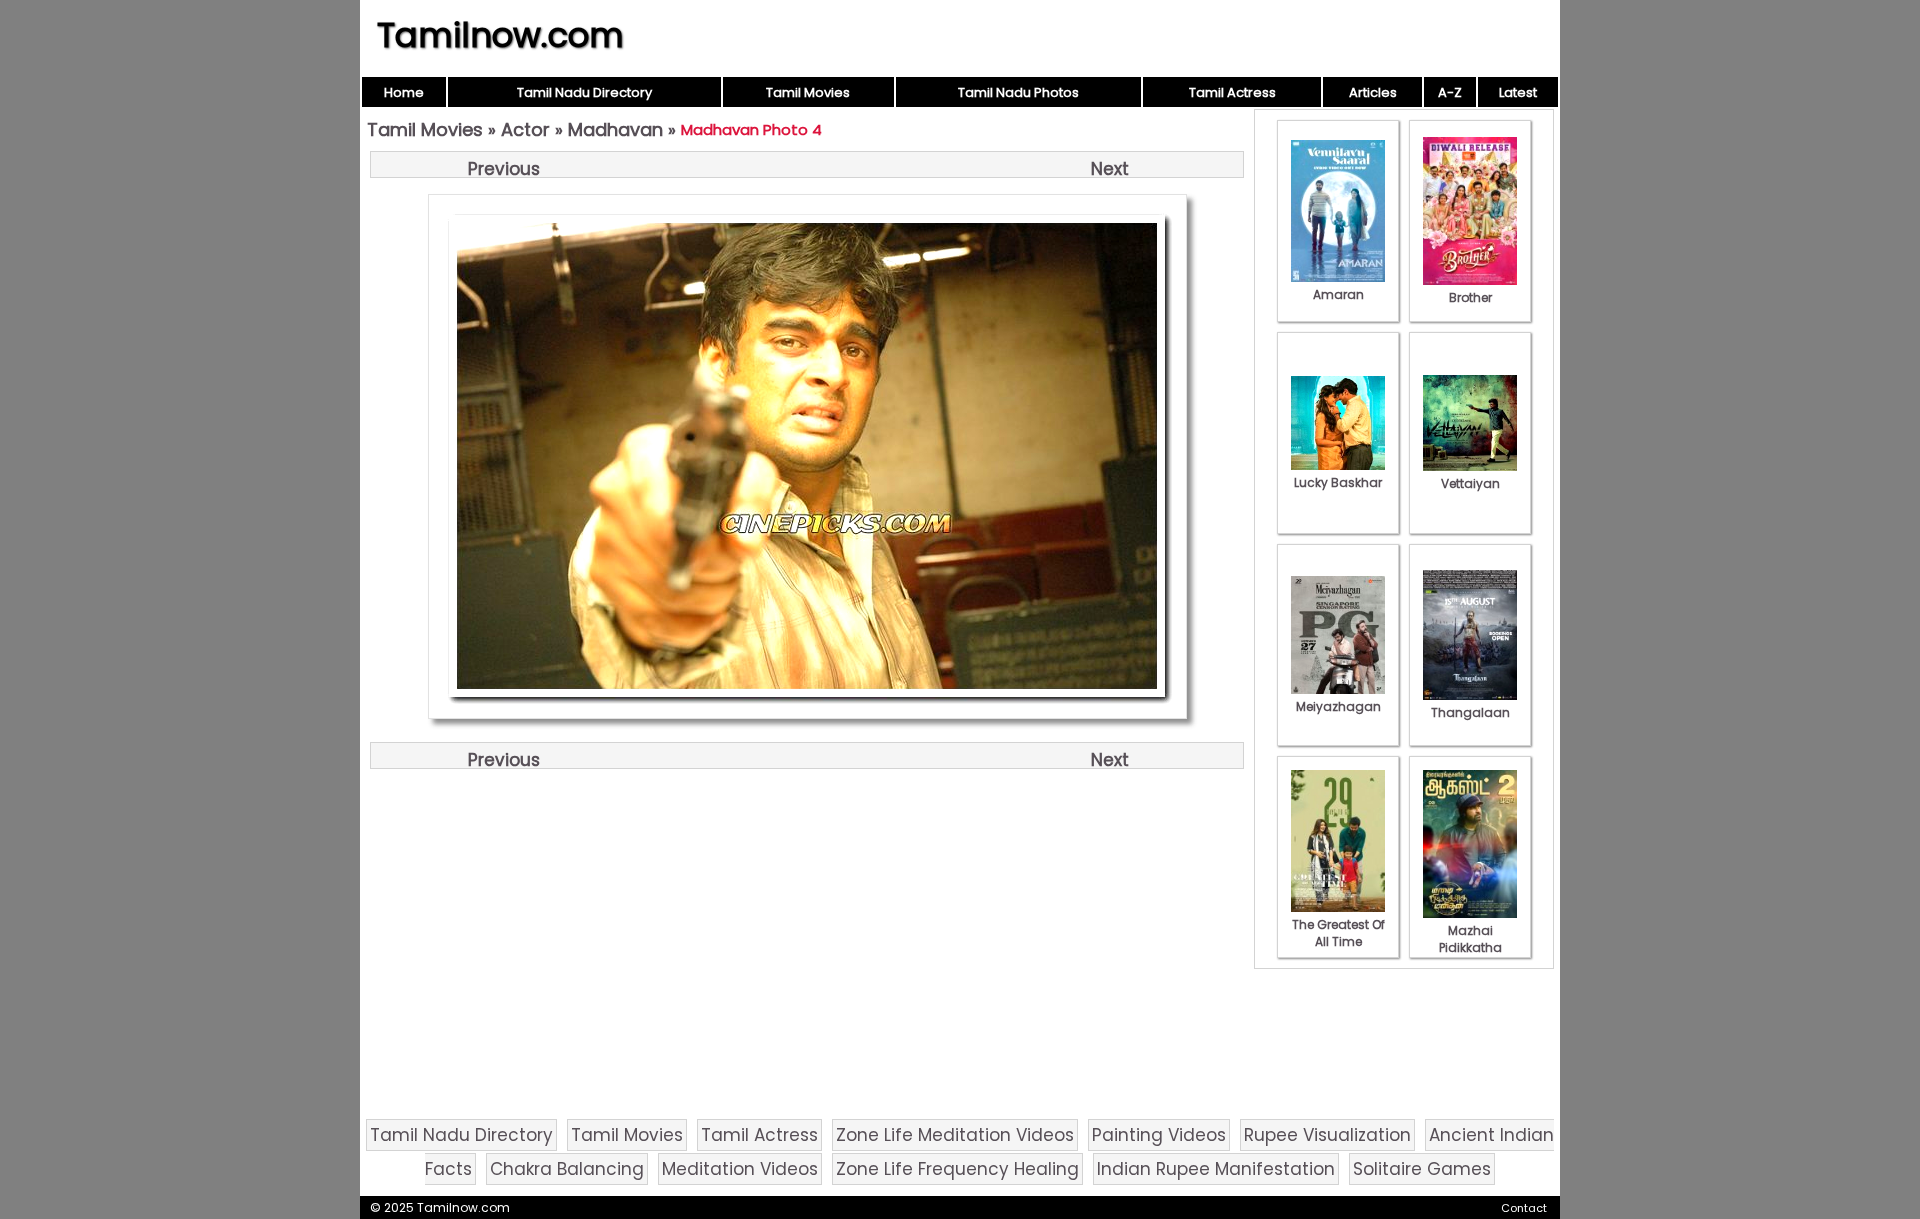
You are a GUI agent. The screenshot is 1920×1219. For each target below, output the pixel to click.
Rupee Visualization (1327, 1135)
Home (404, 92)
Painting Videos (1159, 1135)
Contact (1524, 1208)
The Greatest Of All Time (1338, 933)
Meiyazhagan (1338, 706)
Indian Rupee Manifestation (1216, 1169)
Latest (1518, 92)
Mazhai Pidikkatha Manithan (1470, 947)
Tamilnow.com (500, 35)
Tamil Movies (808, 92)
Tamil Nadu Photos (1018, 92)
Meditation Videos (740, 1169)
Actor (525, 129)
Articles (1373, 92)
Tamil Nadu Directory (584, 92)
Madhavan (615, 129)
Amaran (1338, 294)
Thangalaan (1470, 712)
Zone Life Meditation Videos (955, 1135)
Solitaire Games (1422, 1169)
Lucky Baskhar (1338, 482)
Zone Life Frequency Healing (957, 1169)
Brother (1470, 297)
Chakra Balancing (567, 1169)
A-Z (1450, 92)
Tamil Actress (1232, 92)
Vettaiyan (1470, 483)
